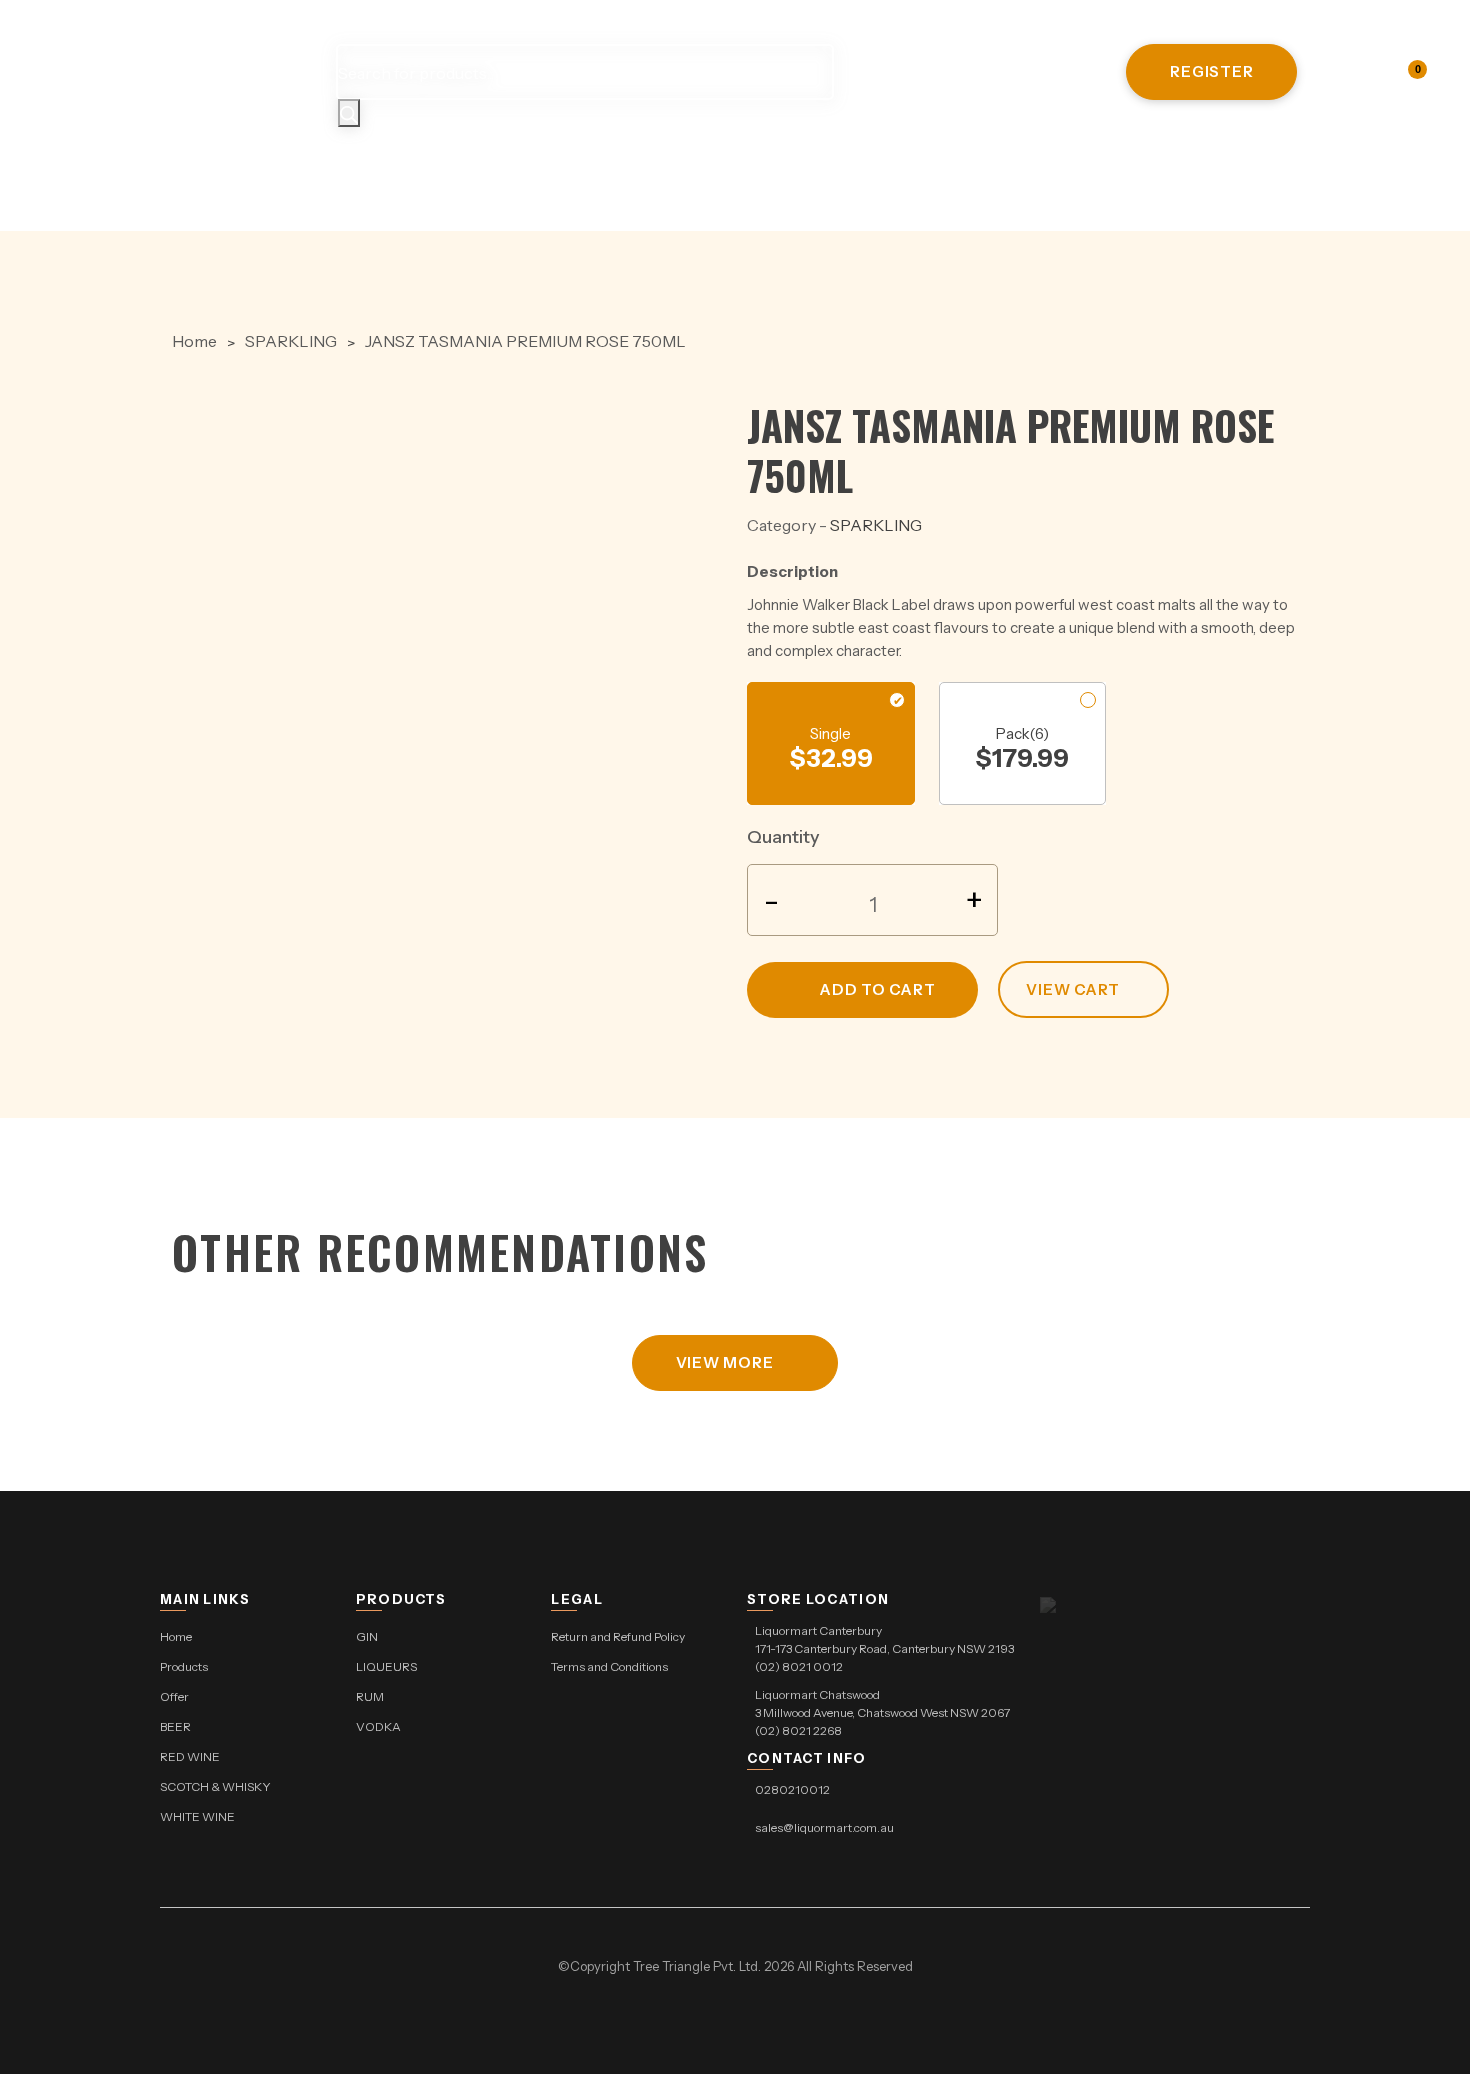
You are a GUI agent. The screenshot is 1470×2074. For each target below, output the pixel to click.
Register (1211, 71)
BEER (657, 163)
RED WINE (761, 163)
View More (725, 1362)
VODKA (378, 1726)
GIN (367, 1636)
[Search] (349, 113)
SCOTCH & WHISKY (927, 163)
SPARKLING (291, 341)
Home (338, 163)
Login (1362, 71)
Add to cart (877, 989)
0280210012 (792, 1789)
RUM (370, 1696)
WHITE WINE (1103, 163)
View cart (1073, 989)
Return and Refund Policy (618, 1636)
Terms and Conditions (609, 1666)
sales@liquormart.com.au (824, 1827)
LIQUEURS (386, 1666)
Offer (567, 163)
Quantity (783, 837)
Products (451, 163)
